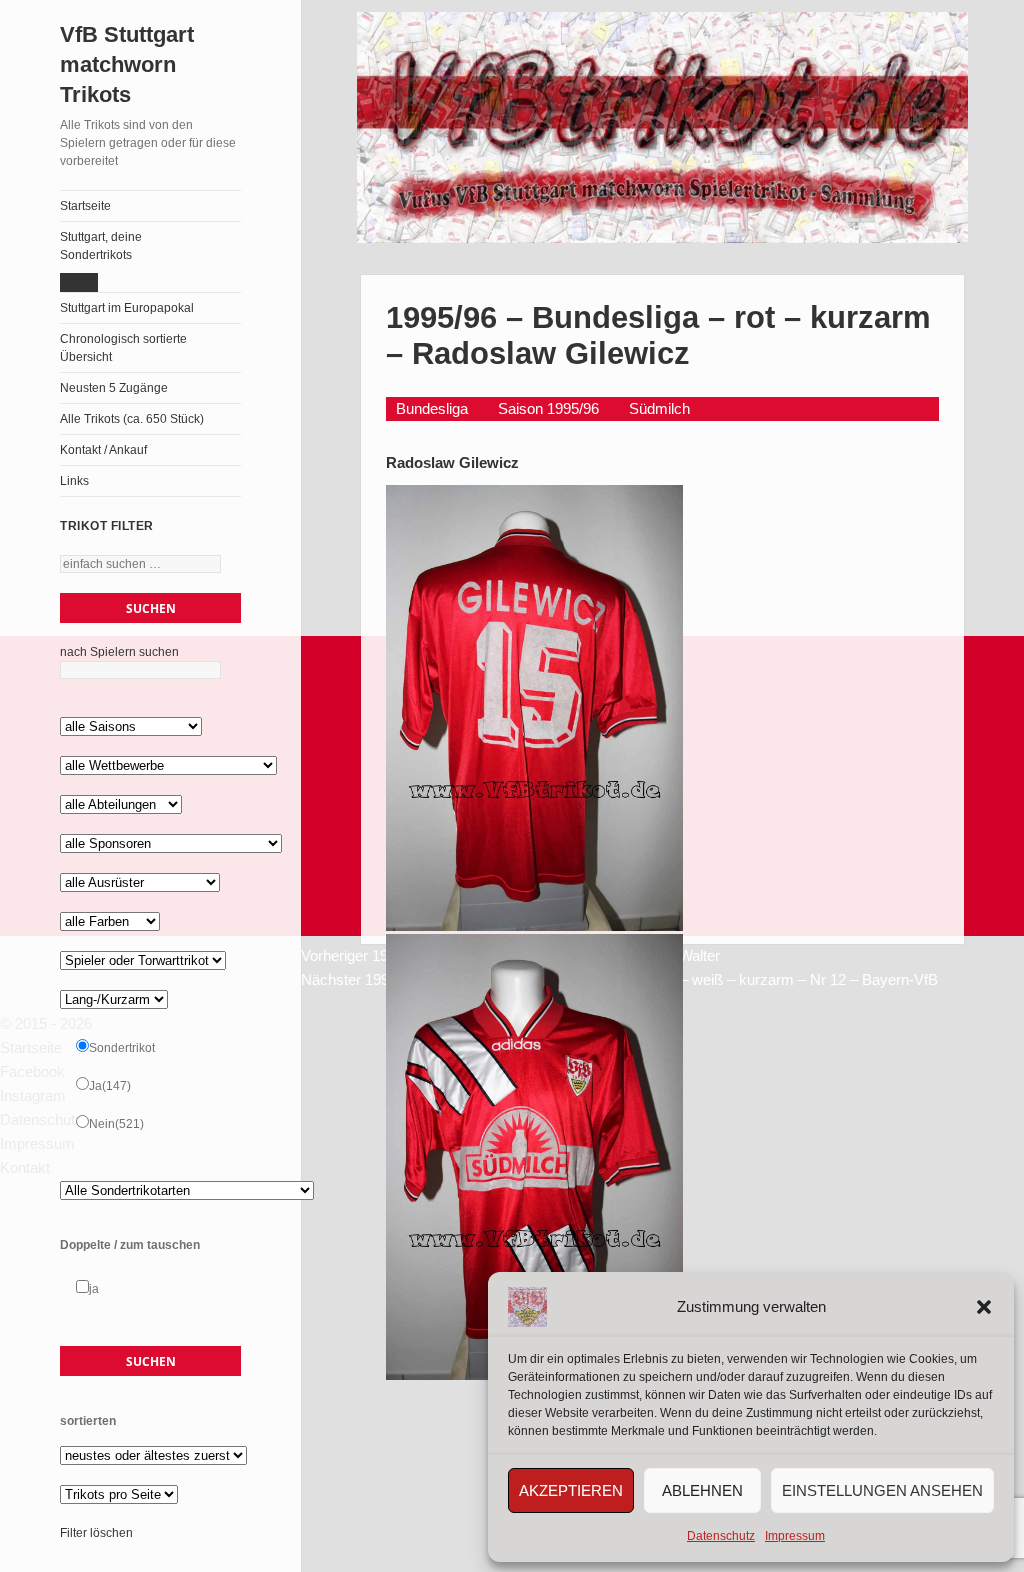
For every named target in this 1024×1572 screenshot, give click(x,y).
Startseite (85, 206)
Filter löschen (96, 1533)
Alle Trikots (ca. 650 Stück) (132, 419)
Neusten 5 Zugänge (114, 388)
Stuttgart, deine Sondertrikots (101, 246)
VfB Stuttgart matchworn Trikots (127, 64)
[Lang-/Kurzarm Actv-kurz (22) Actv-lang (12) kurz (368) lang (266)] (114, 1000)
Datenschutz (721, 1536)
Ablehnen (702, 1490)
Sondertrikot (122, 1048)
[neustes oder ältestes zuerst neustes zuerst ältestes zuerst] (153, 1456)
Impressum (795, 1536)
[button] (984, 1307)
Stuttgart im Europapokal (127, 308)
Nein (116, 1124)
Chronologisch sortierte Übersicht (123, 348)
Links (74, 481)
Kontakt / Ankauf (103, 450)
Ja (110, 1086)
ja (94, 1289)
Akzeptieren (571, 1490)
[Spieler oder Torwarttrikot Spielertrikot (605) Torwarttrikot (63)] (143, 961)
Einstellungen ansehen (882, 1490)
